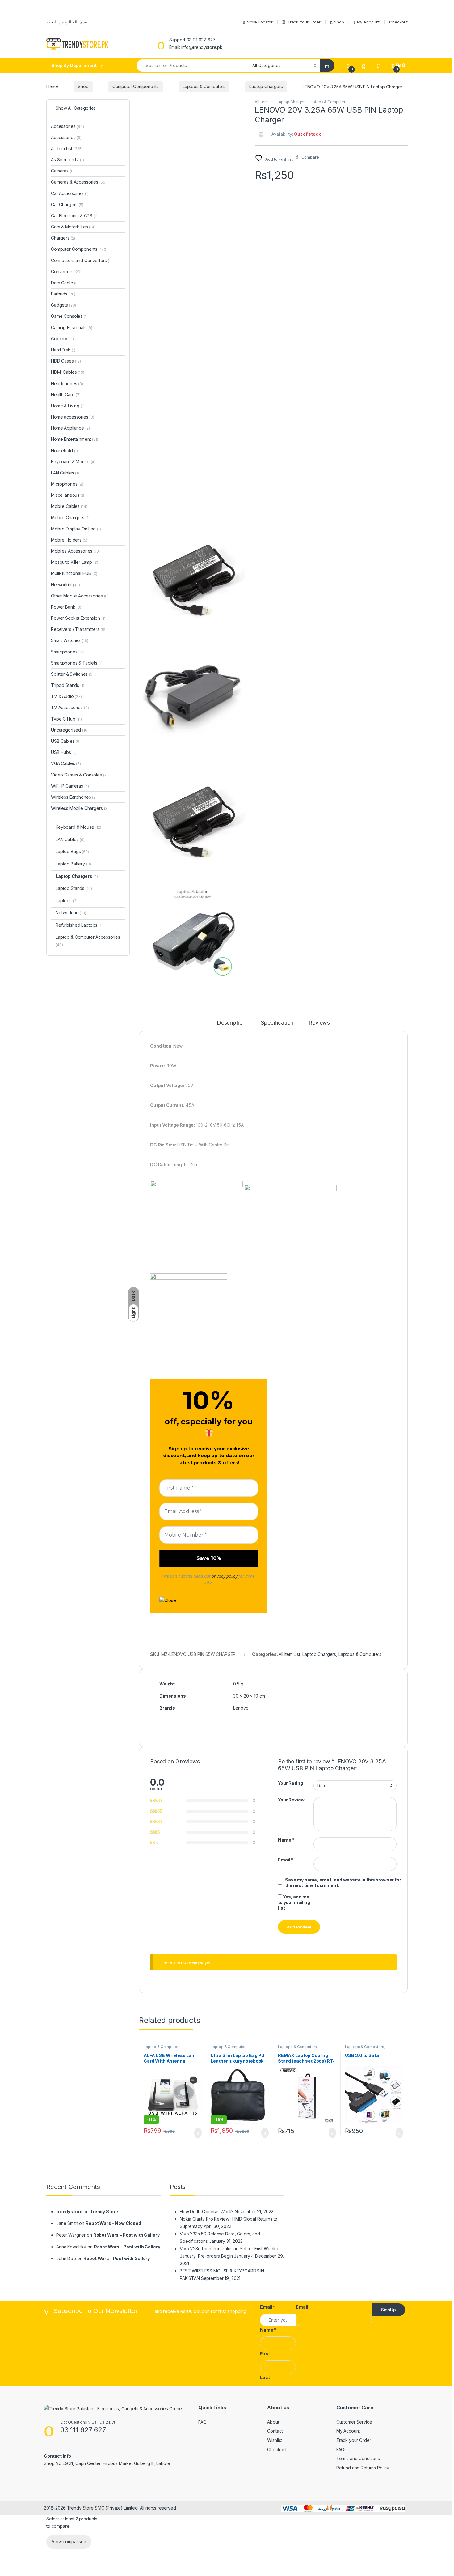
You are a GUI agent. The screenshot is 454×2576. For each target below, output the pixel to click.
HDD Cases (66, 361)
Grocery (63, 339)
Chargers (63, 238)
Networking (65, 585)
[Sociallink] (46, 2477)
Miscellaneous (68, 495)
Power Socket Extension (79, 618)
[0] (348, 65)
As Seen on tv (67, 160)
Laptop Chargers (266, 86)
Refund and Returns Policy (363, 2468)
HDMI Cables (68, 372)
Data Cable (65, 283)
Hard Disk (63, 350)
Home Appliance (70, 428)
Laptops (66, 901)
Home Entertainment (75, 439)
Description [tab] (231, 1023)
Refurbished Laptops (79, 925)
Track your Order (354, 2440)
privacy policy (224, 1576)
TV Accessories (70, 707)
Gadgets (63, 305)
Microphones (67, 484)
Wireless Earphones (74, 797)
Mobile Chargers (71, 518)
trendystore (69, 2211)
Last (265, 2377)
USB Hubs (64, 752)
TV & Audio (66, 696)
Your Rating (290, 1783)
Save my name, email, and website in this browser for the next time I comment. (343, 1883)
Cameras (63, 171)
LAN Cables (65, 473)
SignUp (389, 2310)
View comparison (69, 2542)
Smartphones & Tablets (77, 663)
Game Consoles (69, 316)
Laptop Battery (73, 864)
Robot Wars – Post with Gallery (126, 2235)
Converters (66, 272)
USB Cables (66, 741)
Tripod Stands (68, 685)
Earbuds (63, 294)
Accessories (67, 126)
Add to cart (198, 2133)
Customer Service (354, 2422)
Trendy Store (104, 2211)
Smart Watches (70, 640)
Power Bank (66, 607)
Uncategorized (70, 730)
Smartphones (68, 652)
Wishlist (275, 2440)
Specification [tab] (277, 1023)
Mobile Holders (69, 540)
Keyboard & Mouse (73, 462)
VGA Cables (66, 763)
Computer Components (136, 86)
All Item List (265, 102)
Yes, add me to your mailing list (294, 1902)
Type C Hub (66, 719)
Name (286, 1840)
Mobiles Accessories (76, 551)
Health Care (66, 395)
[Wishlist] (364, 65)
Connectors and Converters (81, 260)
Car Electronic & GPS (74, 216)
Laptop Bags (72, 851)
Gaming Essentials (72, 327)
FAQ (202, 2422)
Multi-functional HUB (74, 573)
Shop (339, 22)
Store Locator (260, 22)
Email (286, 1860)
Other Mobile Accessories (80, 596)
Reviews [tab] (319, 1023)
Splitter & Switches (72, 674)
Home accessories (73, 417)
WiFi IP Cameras (70, 786)
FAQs (341, 2449)
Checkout (398, 22)
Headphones (67, 383)
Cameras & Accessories (79, 182)
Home (52, 86)
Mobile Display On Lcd (76, 529)
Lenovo (241, 1708)
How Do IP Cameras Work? (207, 2211)
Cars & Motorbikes (73, 227)
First (265, 2354)
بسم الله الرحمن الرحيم (67, 22)
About (273, 2422)
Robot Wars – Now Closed (113, 2223)
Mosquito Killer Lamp (75, 562)
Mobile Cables (69, 506)
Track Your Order (304, 22)
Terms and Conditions (358, 2458)
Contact (275, 2431)
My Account (368, 22)
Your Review (291, 1800)
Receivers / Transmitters (78, 629)
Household (64, 451)
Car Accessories (70, 193)
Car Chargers (67, 204)
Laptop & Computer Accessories (161, 2049)
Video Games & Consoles (79, 775)
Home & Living (68, 406)
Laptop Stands (74, 888)
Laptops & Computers (204, 86)
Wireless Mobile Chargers (80, 808)
